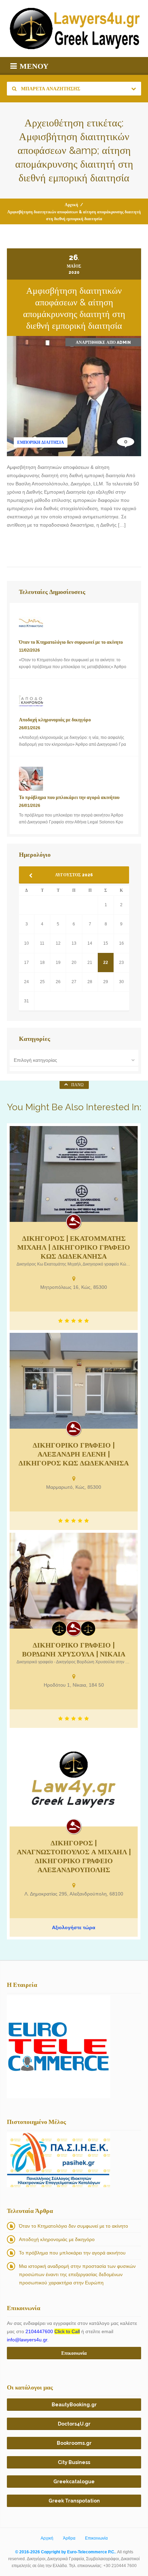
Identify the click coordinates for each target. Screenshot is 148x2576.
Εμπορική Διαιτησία (41, 442)
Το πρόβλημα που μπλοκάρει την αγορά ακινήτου (72, 2253)
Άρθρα (69, 2538)
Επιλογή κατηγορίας (35, 1060)
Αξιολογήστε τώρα (74, 1927)
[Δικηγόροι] (74, 1222)
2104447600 (53, 2331)
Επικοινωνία (96, 2538)
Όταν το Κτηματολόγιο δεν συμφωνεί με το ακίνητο (73, 2226)
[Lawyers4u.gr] (74, 29)
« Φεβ (33, 876)
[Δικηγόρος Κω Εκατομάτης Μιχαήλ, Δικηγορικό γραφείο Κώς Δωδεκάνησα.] (74, 1174)
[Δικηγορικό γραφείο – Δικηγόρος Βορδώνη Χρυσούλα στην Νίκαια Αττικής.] (74, 1581)
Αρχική (71, 205)
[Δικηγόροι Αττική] (88, 1629)
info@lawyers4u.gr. (28, 2340)
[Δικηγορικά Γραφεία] (59, 1629)
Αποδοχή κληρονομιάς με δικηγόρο (57, 2239)
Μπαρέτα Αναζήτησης (50, 89)
